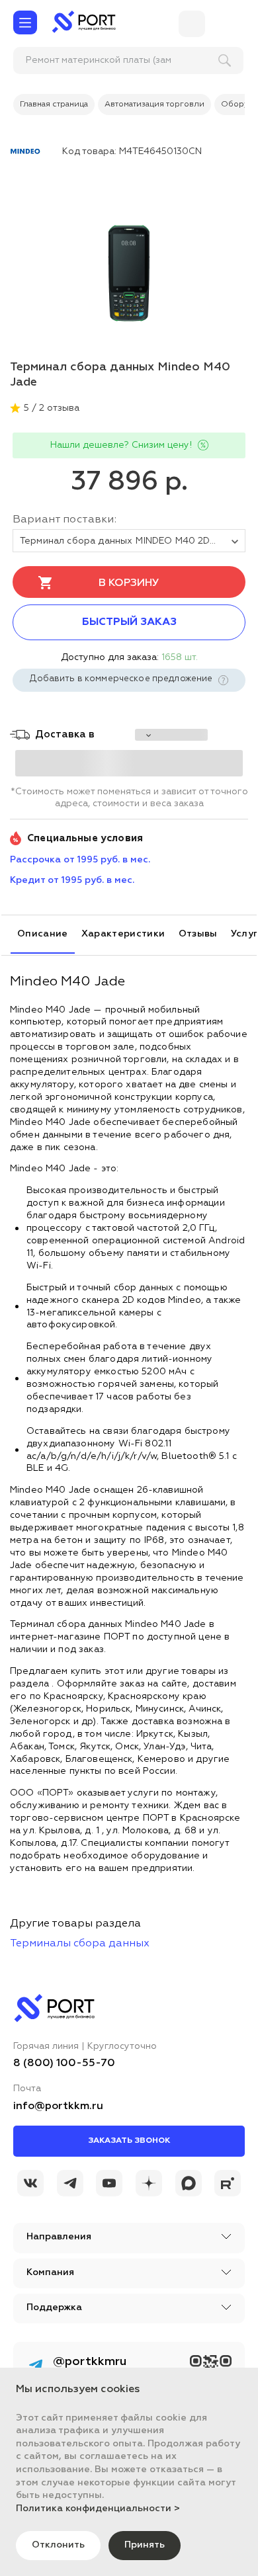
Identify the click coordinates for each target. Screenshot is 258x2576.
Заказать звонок (129, 2141)
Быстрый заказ (129, 622)
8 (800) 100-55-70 (64, 2063)
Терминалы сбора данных (80, 1944)
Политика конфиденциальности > (98, 2509)
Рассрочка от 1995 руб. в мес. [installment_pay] (80, 860)
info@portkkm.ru (58, 2106)
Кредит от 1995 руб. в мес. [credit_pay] (72, 880)
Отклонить (58, 2545)
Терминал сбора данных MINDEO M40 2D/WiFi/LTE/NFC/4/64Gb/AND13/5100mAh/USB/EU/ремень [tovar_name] (133, 541)
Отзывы (198, 934)
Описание (43, 934)
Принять (145, 2545)
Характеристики (123, 934)
